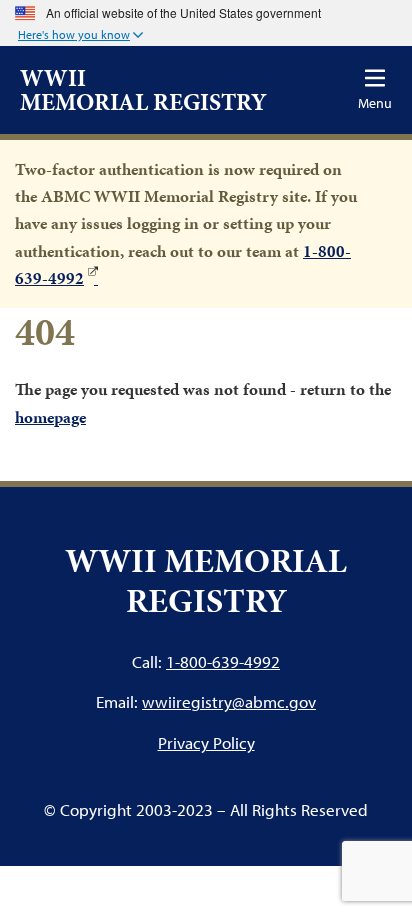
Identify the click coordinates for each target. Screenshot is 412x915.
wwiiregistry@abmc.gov (229, 701)
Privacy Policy (206, 743)
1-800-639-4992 (223, 661)
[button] (80, 36)
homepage (50, 417)
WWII (143, 90)
